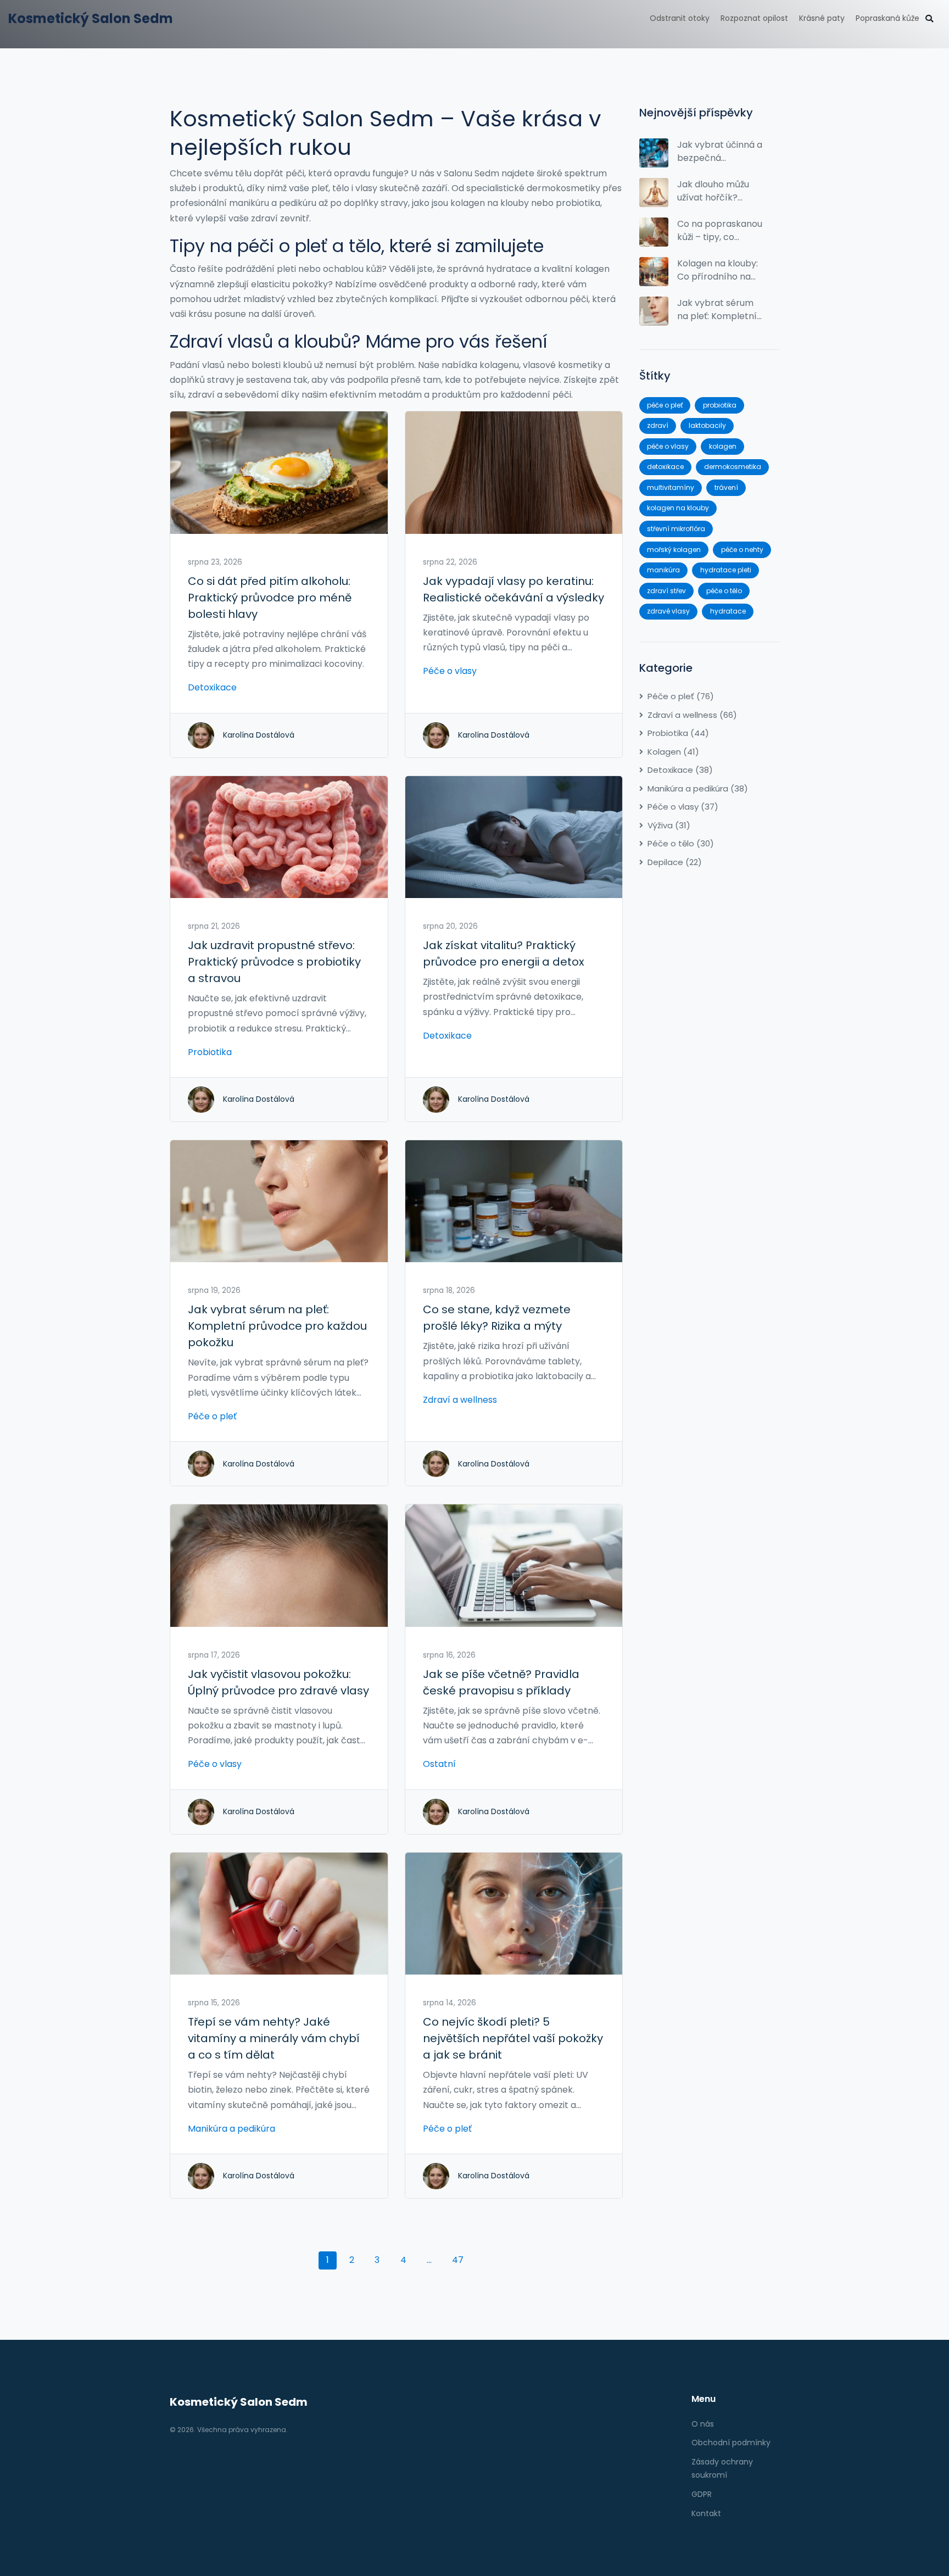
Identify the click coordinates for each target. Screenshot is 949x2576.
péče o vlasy (668, 446)
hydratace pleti (726, 570)
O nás (703, 2424)
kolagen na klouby (678, 508)
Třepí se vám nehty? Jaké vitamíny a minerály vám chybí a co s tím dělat (274, 2038)
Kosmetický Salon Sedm (91, 18)
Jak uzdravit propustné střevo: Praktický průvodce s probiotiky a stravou (274, 962)
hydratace (728, 611)
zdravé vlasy (668, 611)
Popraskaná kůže (887, 18)
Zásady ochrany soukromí (722, 2468)
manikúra (663, 570)
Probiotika (210, 1052)
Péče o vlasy (450, 671)
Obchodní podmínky (731, 2443)
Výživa (669, 825)
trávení (726, 487)
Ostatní (439, 1764)
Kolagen (673, 752)
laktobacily (707, 425)
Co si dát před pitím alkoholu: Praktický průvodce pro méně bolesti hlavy (270, 598)
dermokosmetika (733, 467)
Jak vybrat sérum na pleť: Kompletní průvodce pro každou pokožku (277, 1326)
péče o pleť (665, 405)
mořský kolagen (674, 550)
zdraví (658, 425)
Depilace (675, 862)
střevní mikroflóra (676, 529)
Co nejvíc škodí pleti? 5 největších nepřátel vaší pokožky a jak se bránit (513, 2038)
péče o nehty (742, 550)
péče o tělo (724, 591)
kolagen (723, 446)
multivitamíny (671, 487)
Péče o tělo (681, 843)
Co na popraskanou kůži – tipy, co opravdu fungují (720, 231)
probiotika (720, 405)
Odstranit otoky (680, 18)
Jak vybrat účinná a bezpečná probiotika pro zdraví (720, 152)
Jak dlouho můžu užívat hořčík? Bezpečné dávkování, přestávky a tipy (713, 191)
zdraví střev (666, 591)
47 (458, 2260)
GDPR (702, 2494)
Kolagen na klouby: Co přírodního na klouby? (718, 270)
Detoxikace (212, 687)
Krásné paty (822, 18)
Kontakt (706, 2513)
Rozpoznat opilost (754, 18)
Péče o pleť (212, 1416)
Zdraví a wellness (460, 1400)
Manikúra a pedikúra (231, 2129)
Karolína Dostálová (259, 735)
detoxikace (665, 467)
